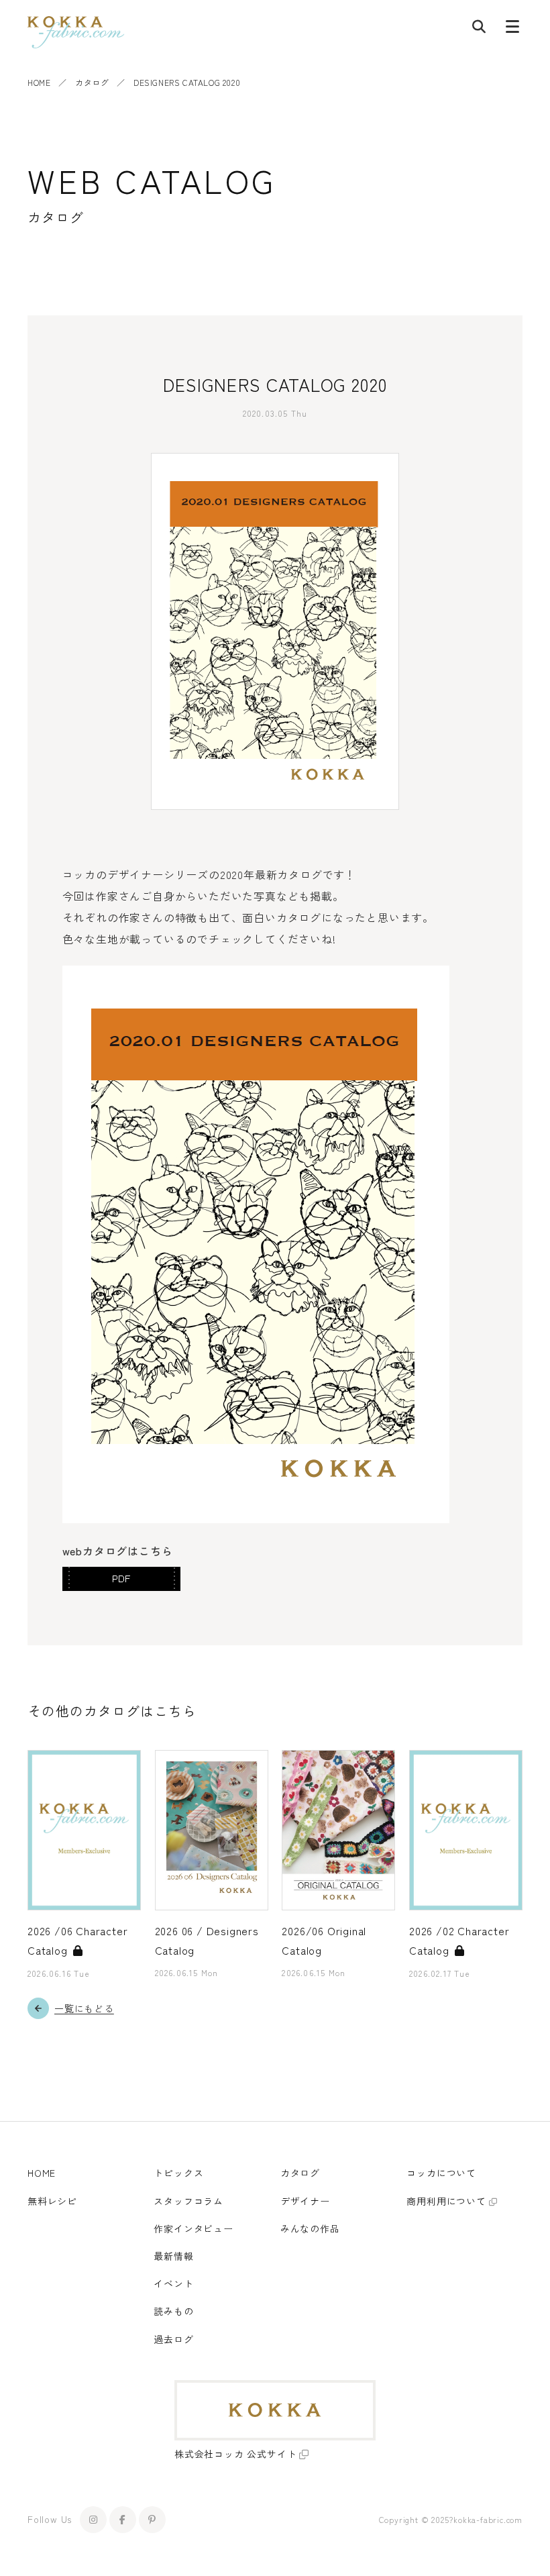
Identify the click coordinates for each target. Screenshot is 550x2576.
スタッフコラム (188, 2201)
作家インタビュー (193, 2228)
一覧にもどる (84, 2008)
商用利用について (446, 2201)
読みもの (173, 2311)
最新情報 (173, 2256)
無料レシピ (52, 2201)
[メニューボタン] (512, 30)
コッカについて (441, 2173)
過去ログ (173, 2339)
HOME (39, 82)
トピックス (178, 2173)
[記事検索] (479, 30)
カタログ (92, 82)
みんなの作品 (310, 2228)
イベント (173, 2283)
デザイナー (305, 2201)
